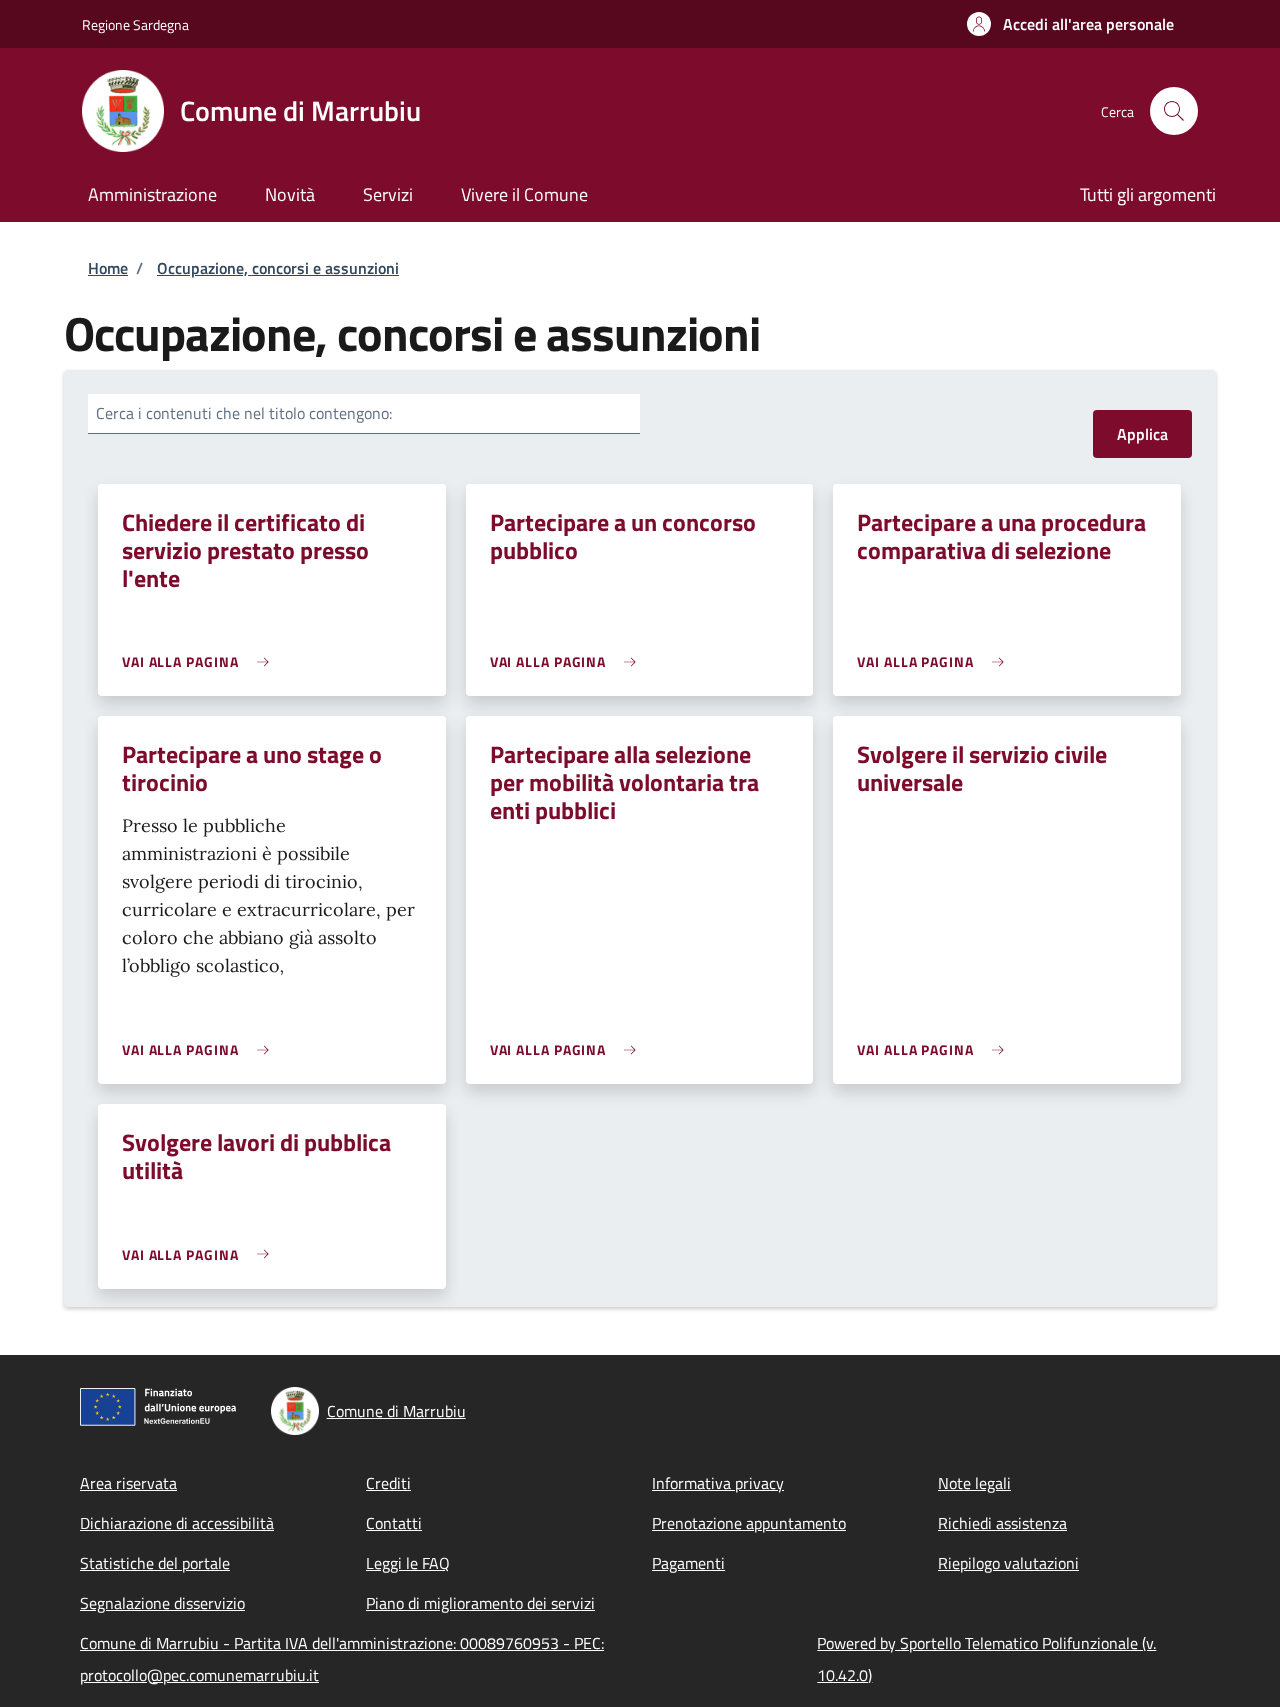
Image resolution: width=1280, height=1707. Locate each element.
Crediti (388, 1483)
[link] (200, 661)
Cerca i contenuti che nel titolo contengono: (244, 413)
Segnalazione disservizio (162, 1603)
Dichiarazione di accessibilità (177, 1523)
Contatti (394, 1523)
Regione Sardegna (135, 24)
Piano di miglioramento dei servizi (480, 1603)
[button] (1070, 24)
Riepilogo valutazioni (1008, 1563)
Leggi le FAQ (408, 1563)
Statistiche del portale (155, 1563)
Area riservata (128, 1483)
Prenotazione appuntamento (749, 1523)
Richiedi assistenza (1002, 1523)
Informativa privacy (718, 1483)
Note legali (974, 1483)
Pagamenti (688, 1563)
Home (108, 268)
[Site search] (1174, 111)
